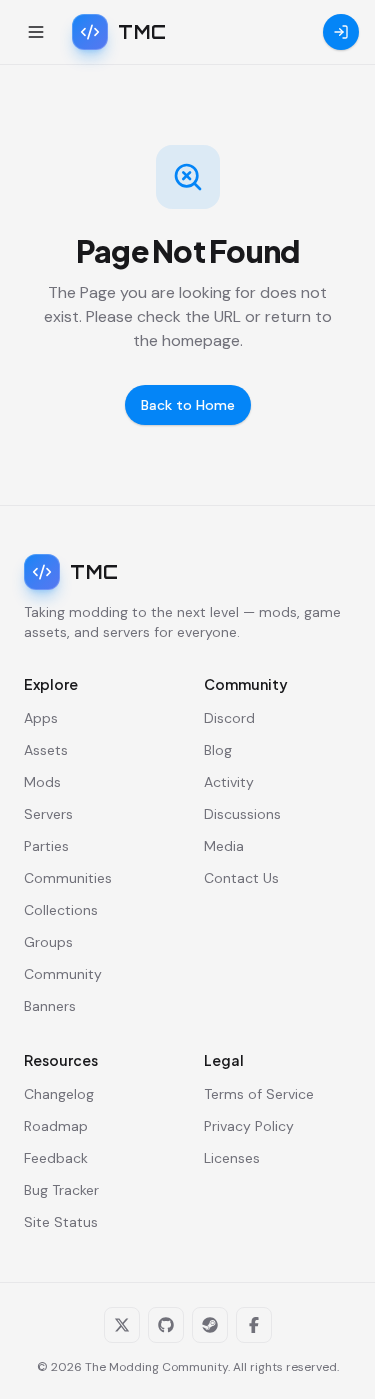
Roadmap (56, 1126)
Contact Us (241, 878)
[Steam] (210, 1325)
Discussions (242, 814)
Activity (229, 782)
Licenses (232, 1158)
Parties (46, 846)
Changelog (59, 1094)
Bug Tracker (61, 1190)
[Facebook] (254, 1325)
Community (63, 974)
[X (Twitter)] (122, 1325)
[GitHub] (166, 1325)
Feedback (56, 1158)
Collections (61, 910)
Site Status (61, 1222)
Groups (48, 942)
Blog (218, 750)
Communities (68, 878)
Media (224, 846)
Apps (41, 718)
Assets (46, 750)
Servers (48, 814)
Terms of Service (259, 1094)
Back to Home (188, 405)
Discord (229, 718)
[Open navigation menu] (36, 32)
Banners (50, 1006)
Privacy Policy (249, 1126)
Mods (42, 782)
